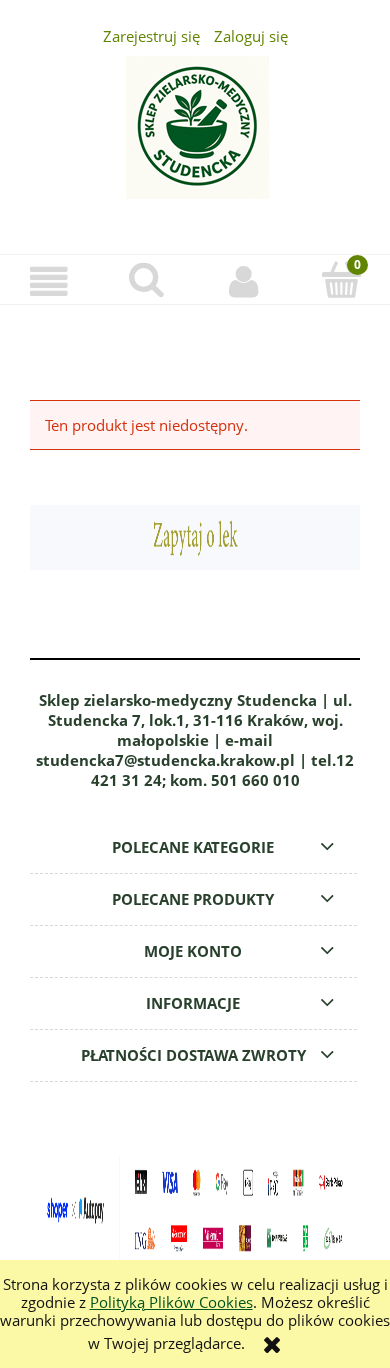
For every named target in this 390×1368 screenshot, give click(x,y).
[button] (49, 282)
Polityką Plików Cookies (171, 1302)
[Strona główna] (195, 138)
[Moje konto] (244, 282)
